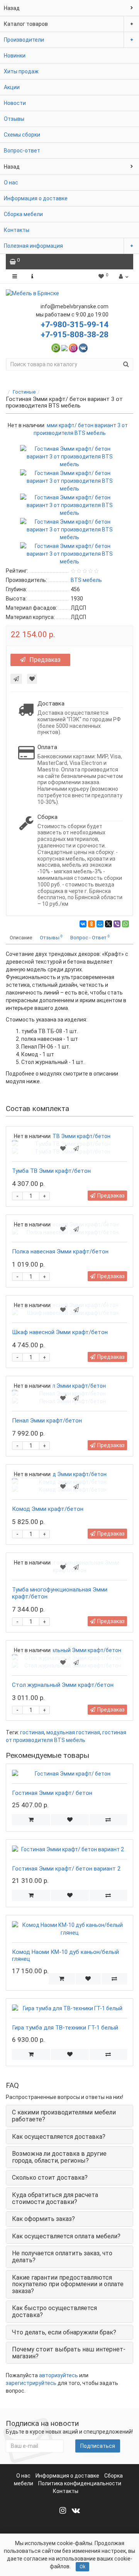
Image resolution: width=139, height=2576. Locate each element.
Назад (12, 8)
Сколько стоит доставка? (50, 2178)
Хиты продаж (21, 71)
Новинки (15, 56)
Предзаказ (45, 660)
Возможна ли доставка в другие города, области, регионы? (59, 2157)
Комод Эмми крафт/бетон (48, 1509)
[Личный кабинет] (123, 276)
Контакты (17, 230)
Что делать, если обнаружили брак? (64, 2332)
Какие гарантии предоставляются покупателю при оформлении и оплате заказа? (68, 2284)
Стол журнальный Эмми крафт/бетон (63, 1685)
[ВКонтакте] (83, 924)
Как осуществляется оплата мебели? (66, 2236)
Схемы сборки (22, 135)
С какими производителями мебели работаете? (64, 2116)
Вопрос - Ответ (90, 937)
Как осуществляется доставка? (59, 2137)
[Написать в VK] (83, 348)
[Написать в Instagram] (73, 348)
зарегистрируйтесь (31, 2383)
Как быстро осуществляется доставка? (54, 2311)
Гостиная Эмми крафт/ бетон (52, 1793)
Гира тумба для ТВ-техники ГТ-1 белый (65, 2028)
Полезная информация (33, 246)
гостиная (32, 1732)
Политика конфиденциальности (80, 2483)
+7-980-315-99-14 (75, 325)
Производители (24, 40)
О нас (11, 183)
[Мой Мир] (100, 924)
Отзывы (14, 119)
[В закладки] (32, 679)
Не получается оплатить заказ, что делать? (62, 2257)
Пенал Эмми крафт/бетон (47, 1421)
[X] (108, 924)
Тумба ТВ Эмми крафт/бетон (51, 1171)
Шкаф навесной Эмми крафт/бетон (60, 1332)
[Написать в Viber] (64, 348)
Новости (15, 103)
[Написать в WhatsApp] (56, 348)
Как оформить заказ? (43, 2219)
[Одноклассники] (92, 924)
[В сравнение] (108, 1820)
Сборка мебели (23, 214)
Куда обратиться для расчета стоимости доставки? (55, 2198)
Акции (12, 87)
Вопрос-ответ (22, 151)
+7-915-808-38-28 (75, 335)
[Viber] (117, 924)
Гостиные (24, 392)
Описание (21, 938)
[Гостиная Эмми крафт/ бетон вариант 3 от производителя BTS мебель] (69, 456)
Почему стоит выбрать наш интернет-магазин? (69, 2353)
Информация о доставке (36, 198)
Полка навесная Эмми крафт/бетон (60, 1252)
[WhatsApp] (125, 924)
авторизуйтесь (58, 2375)
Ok (82, 2567)
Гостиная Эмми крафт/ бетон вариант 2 (66, 1869)
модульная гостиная (73, 1732)
